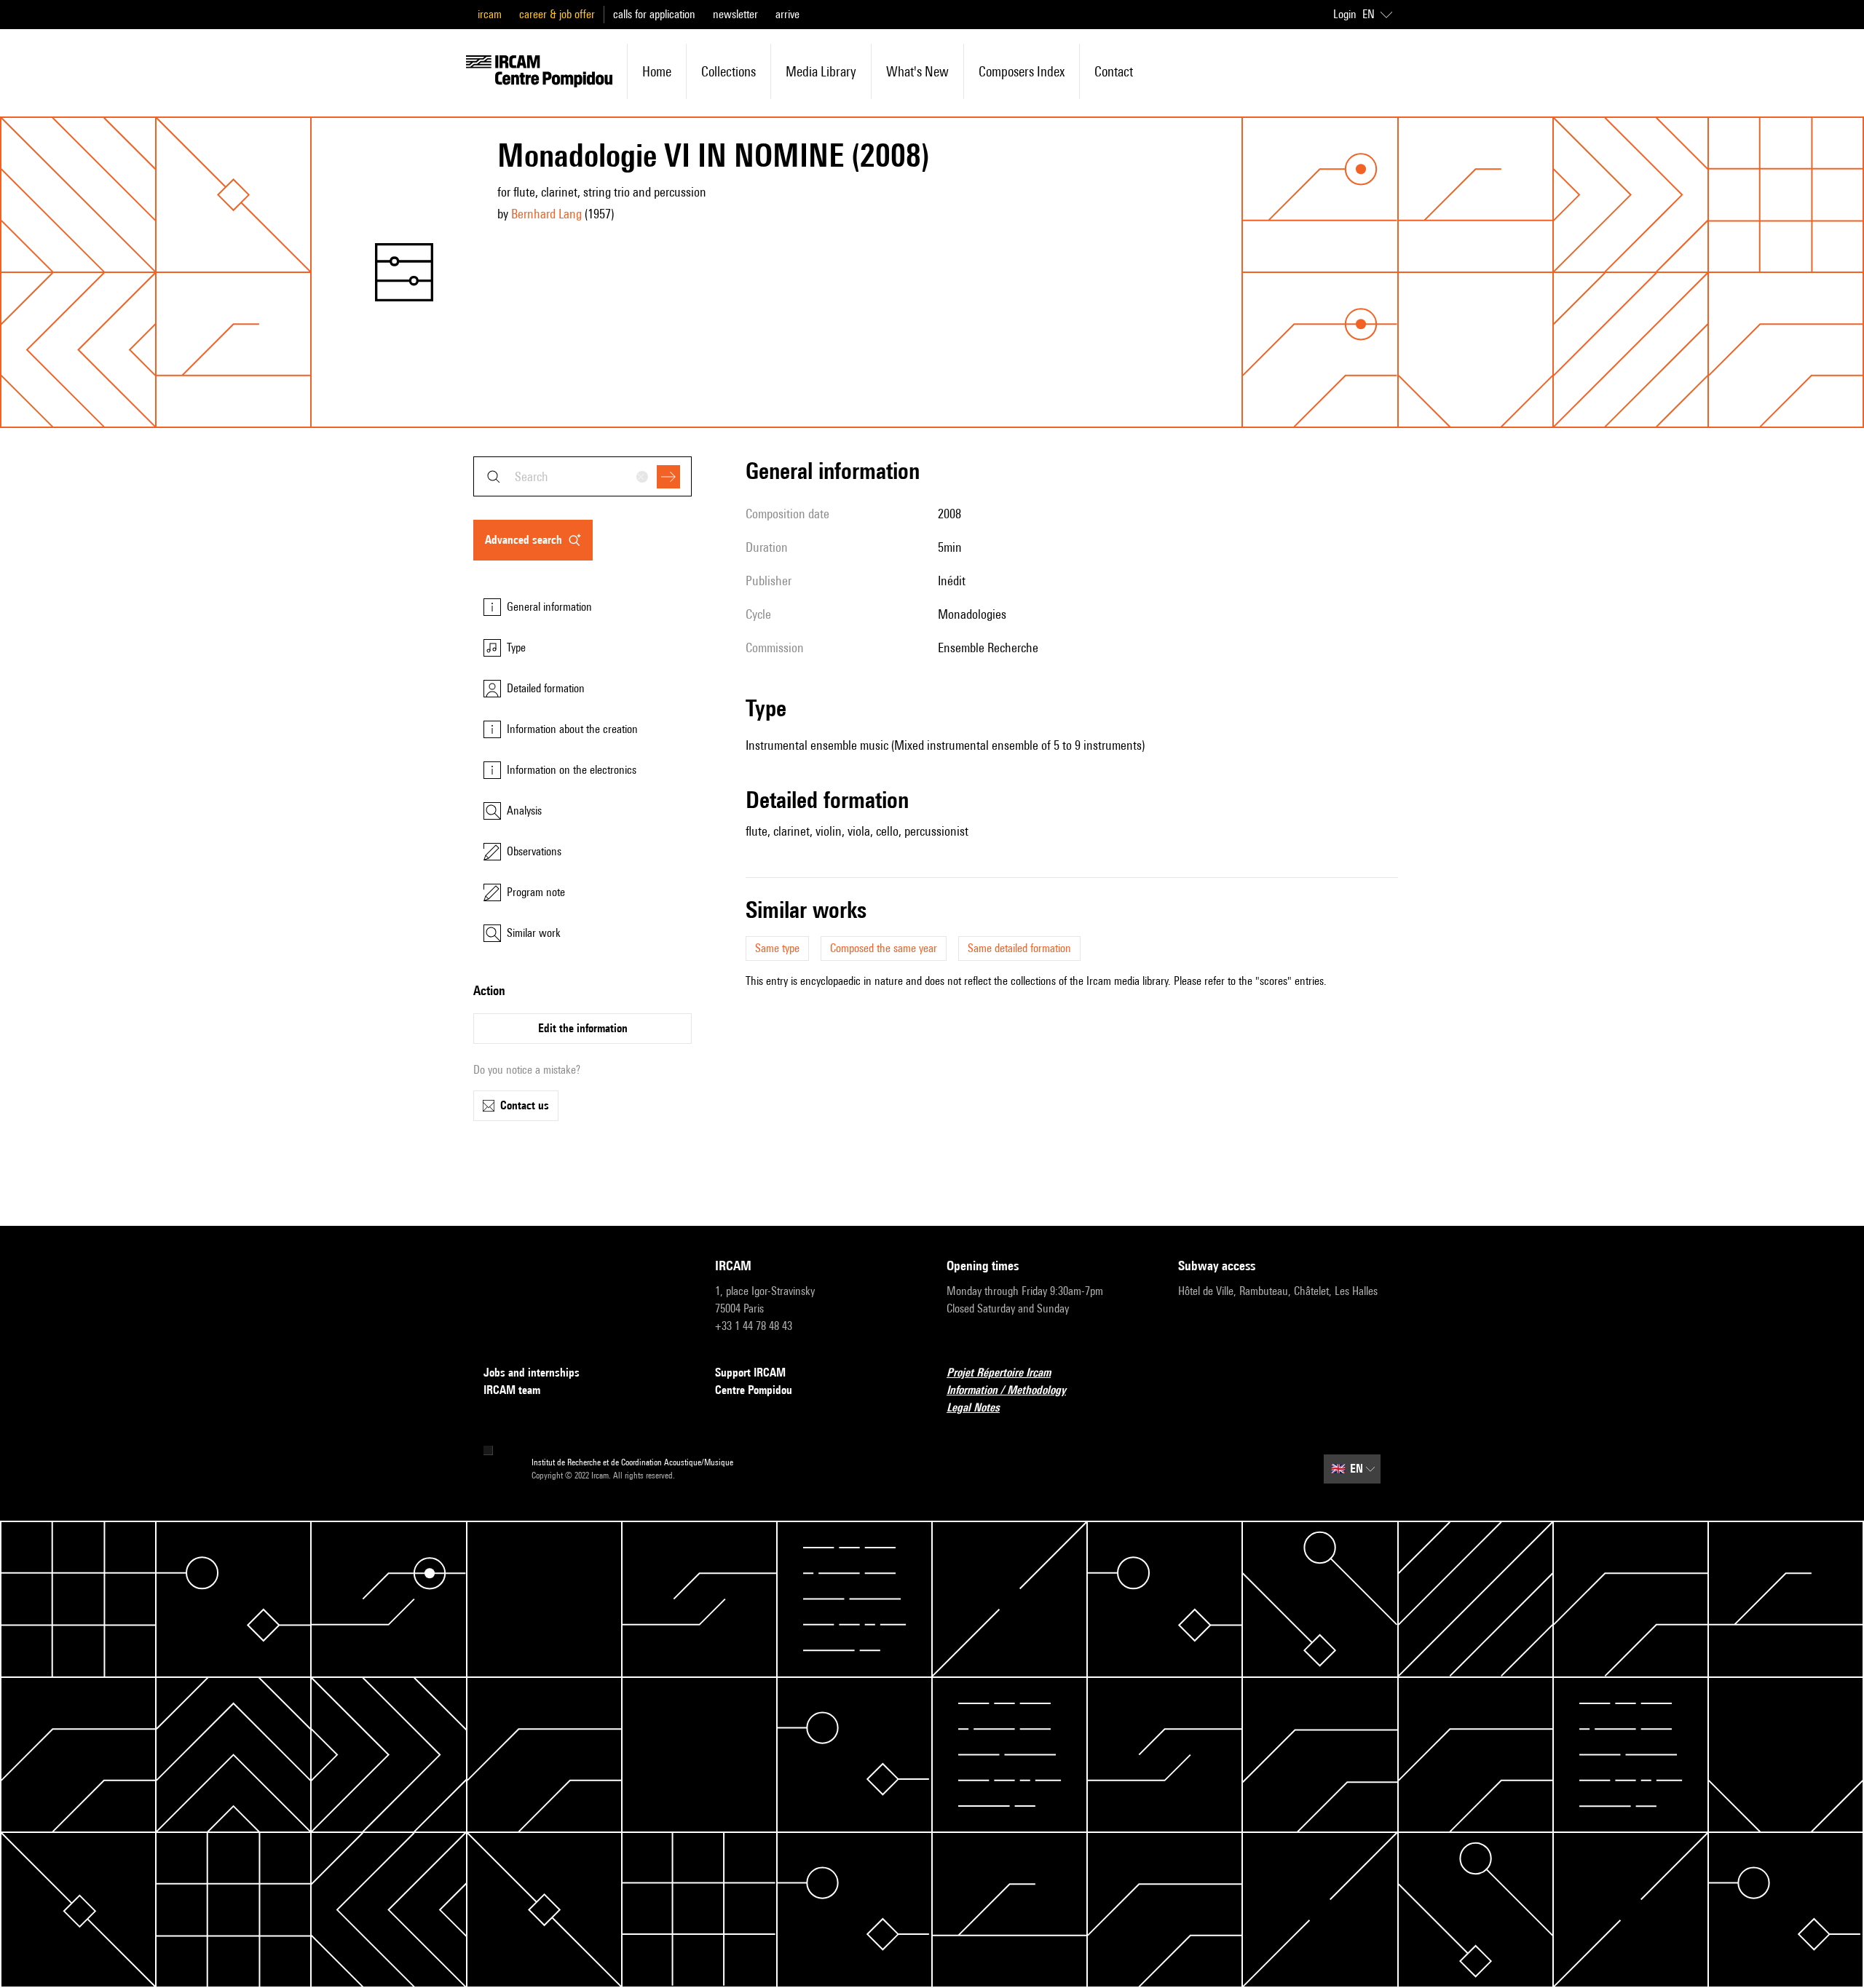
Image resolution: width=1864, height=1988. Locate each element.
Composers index (1022, 71)
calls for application (654, 14)
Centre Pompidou (754, 1390)
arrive (787, 14)
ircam (490, 14)
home (657, 71)
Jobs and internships (532, 1373)
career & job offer (557, 14)
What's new (917, 71)
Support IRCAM (750, 1373)
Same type (777, 948)
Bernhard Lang (546, 214)
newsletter (735, 14)
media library (821, 71)
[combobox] (582, 476)
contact (1114, 71)
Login (1345, 14)
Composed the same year (884, 948)
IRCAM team (512, 1390)
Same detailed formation (1019, 948)
